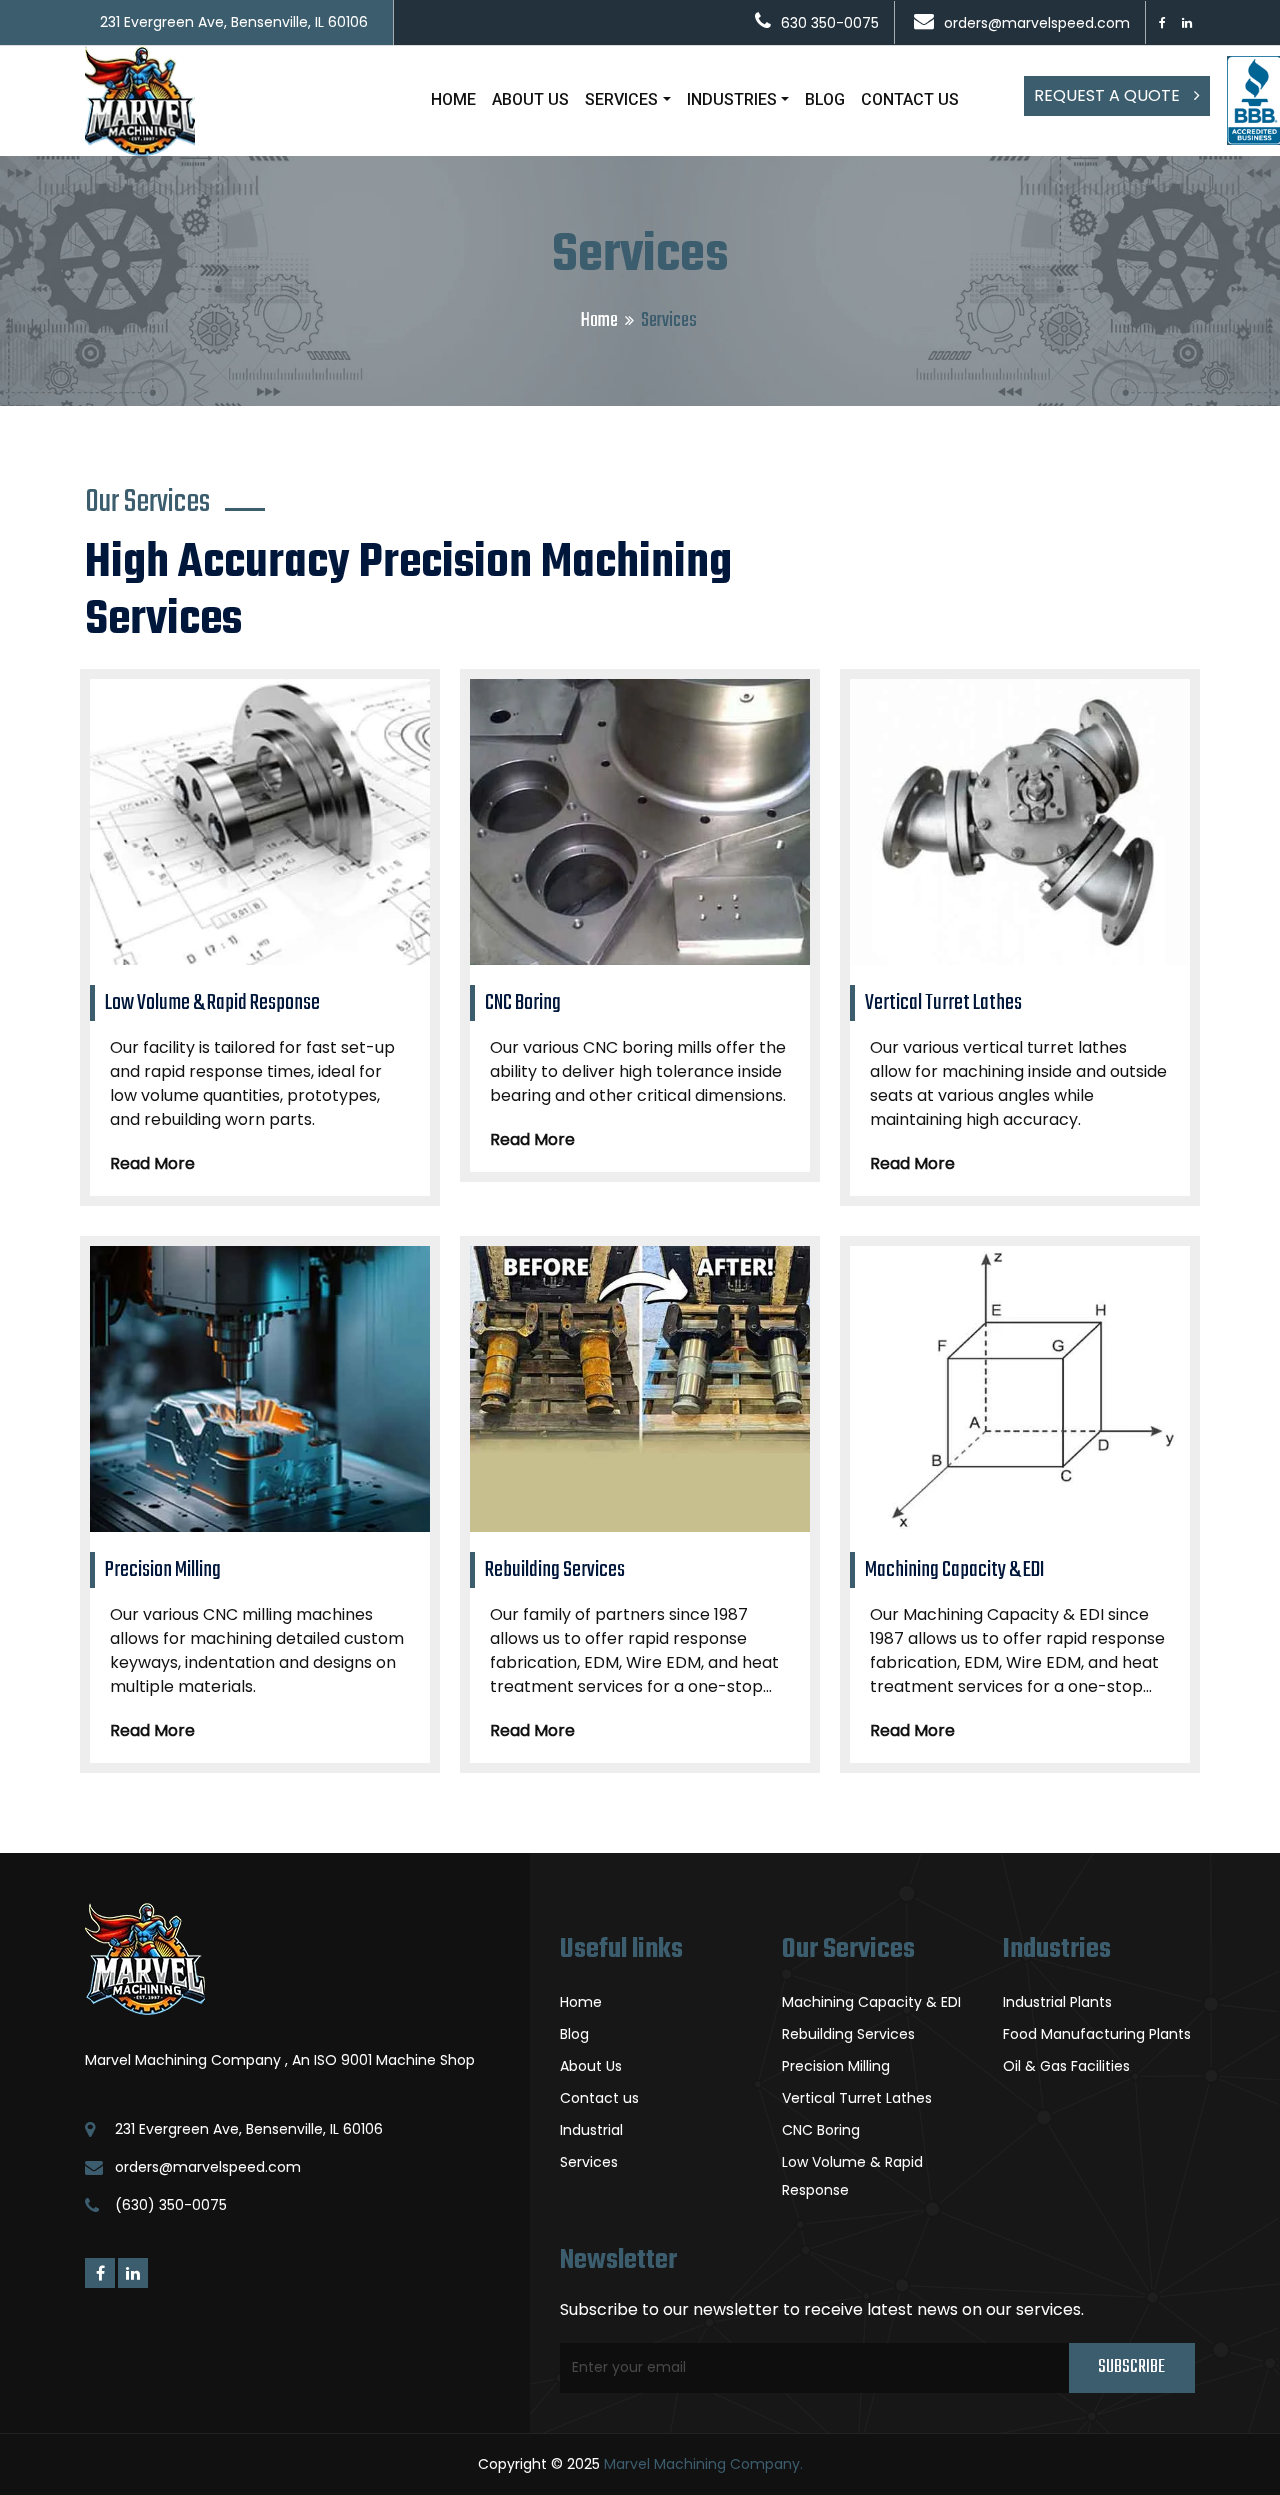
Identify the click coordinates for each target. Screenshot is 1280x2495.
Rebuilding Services (848, 2034)
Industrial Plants (1057, 2002)
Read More (152, 1163)
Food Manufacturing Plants (1097, 2034)
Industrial (591, 2130)
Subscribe (1131, 2367)
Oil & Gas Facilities (1066, 2066)
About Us (591, 2066)
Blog (574, 2034)
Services (589, 2162)
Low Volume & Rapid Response (852, 2176)
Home (599, 320)
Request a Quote (1109, 95)
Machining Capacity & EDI (871, 2002)
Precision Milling (836, 2066)
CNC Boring (821, 2130)
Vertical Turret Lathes (857, 2098)
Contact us (599, 2098)
